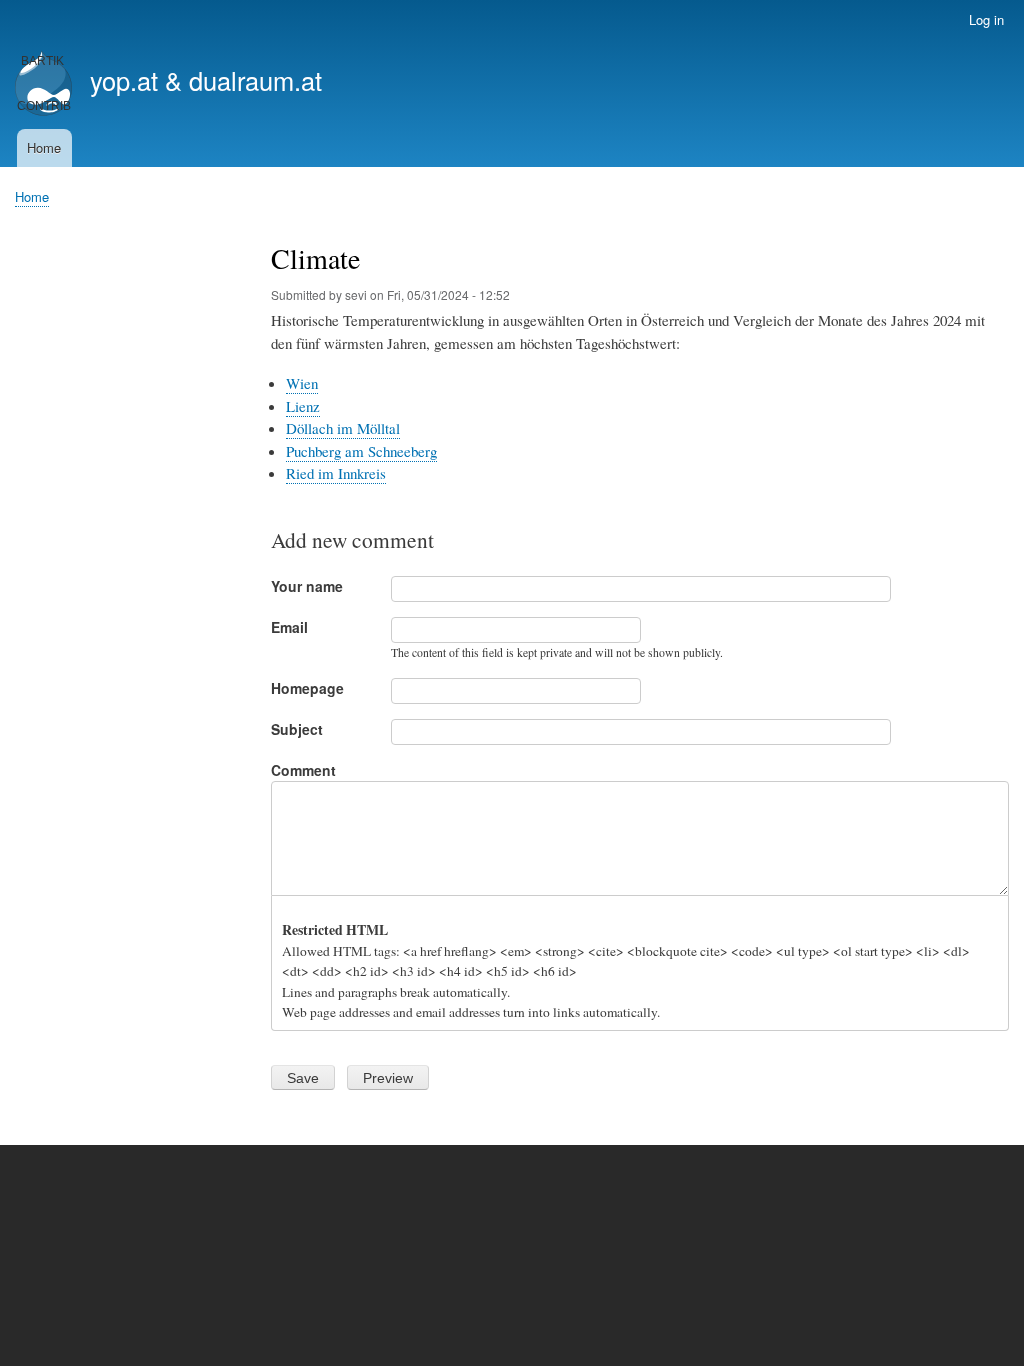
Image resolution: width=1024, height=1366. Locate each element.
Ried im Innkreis (336, 473)
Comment (303, 770)
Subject (297, 729)
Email (289, 627)
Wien (302, 383)
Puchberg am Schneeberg (361, 451)
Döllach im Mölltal (343, 428)
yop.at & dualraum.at (206, 80)
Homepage (307, 688)
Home (44, 147)
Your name (307, 586)
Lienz (303, 406)
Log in (986, 19)
